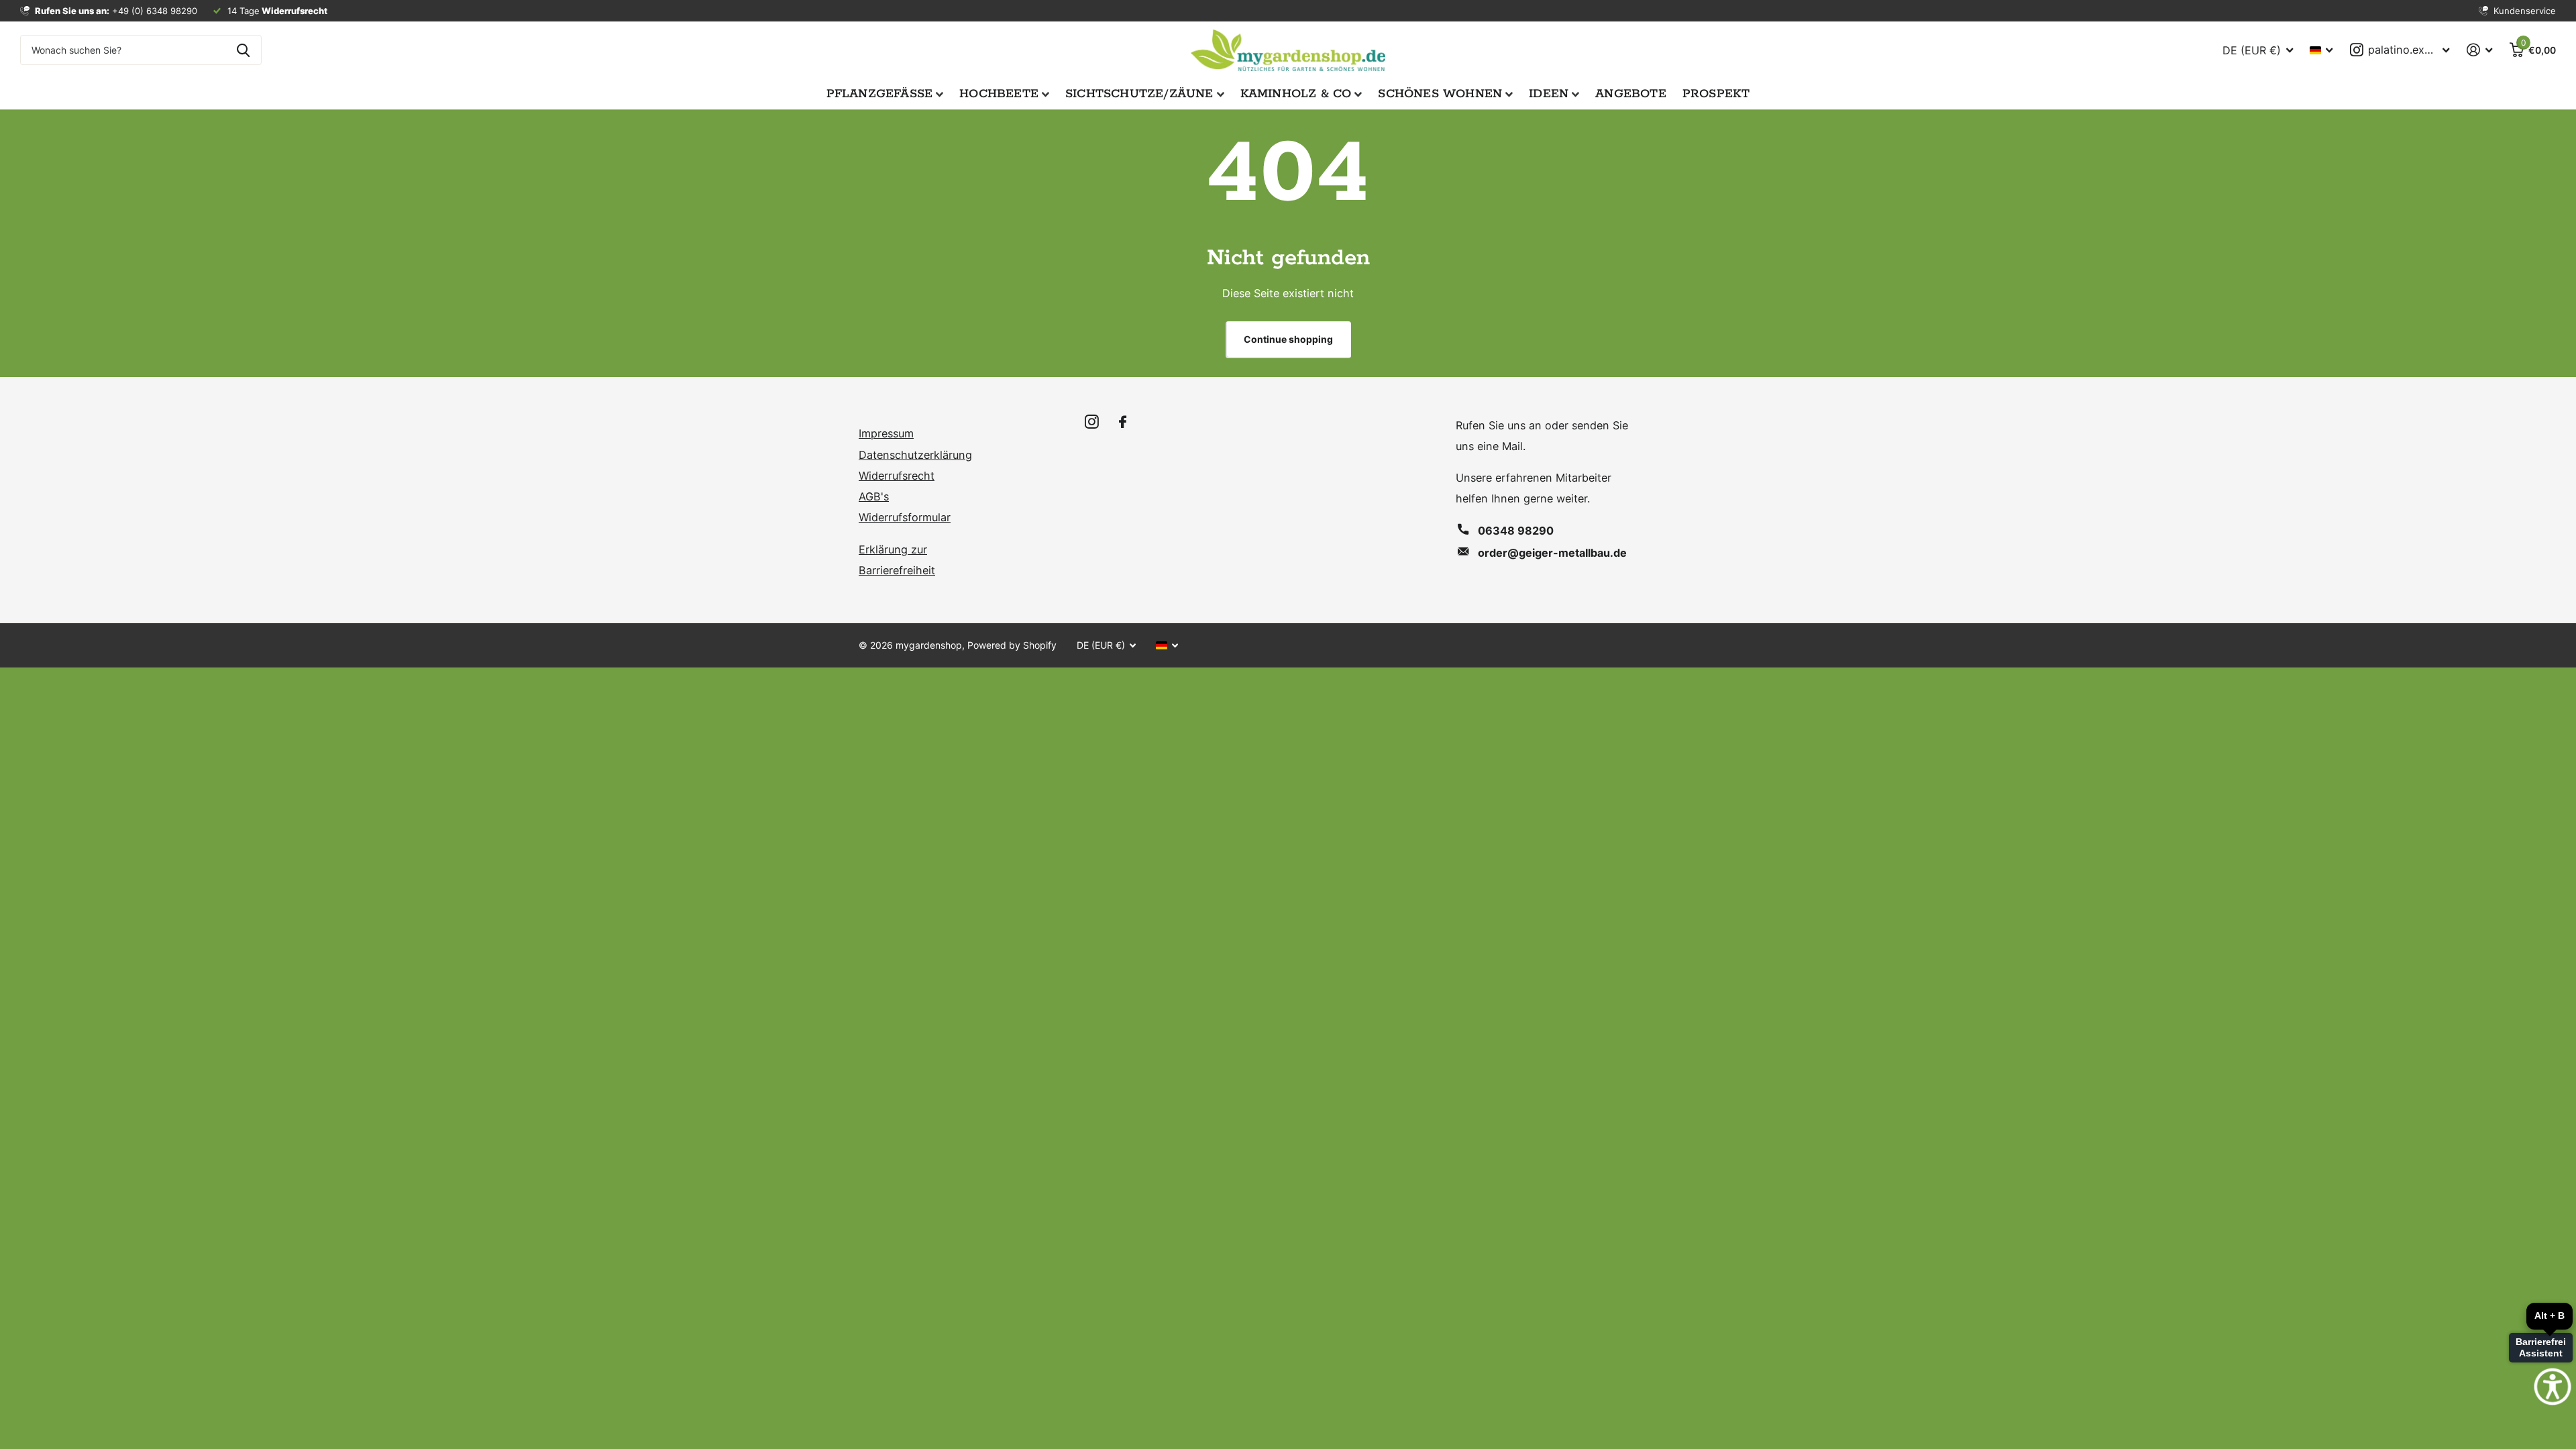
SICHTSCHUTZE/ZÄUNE (1139, 94)
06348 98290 (1516, 531)
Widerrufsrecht (897, 476)
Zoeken (243, 50)
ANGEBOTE (1631, 94)
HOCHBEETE (999, 94)
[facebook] (1123, 422)
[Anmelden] (2479, 50)
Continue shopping (1288, 339)
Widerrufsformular (905, 517)
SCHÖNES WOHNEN (1440, 94)
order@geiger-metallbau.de (1552, 553)
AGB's (874, 496)
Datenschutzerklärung (915, 455)
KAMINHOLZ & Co (1296, 94)
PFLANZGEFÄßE (880, 94)
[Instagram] (1092, 422)
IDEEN (1549, 94)
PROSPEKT (1716, 94)
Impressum (886, 433)
